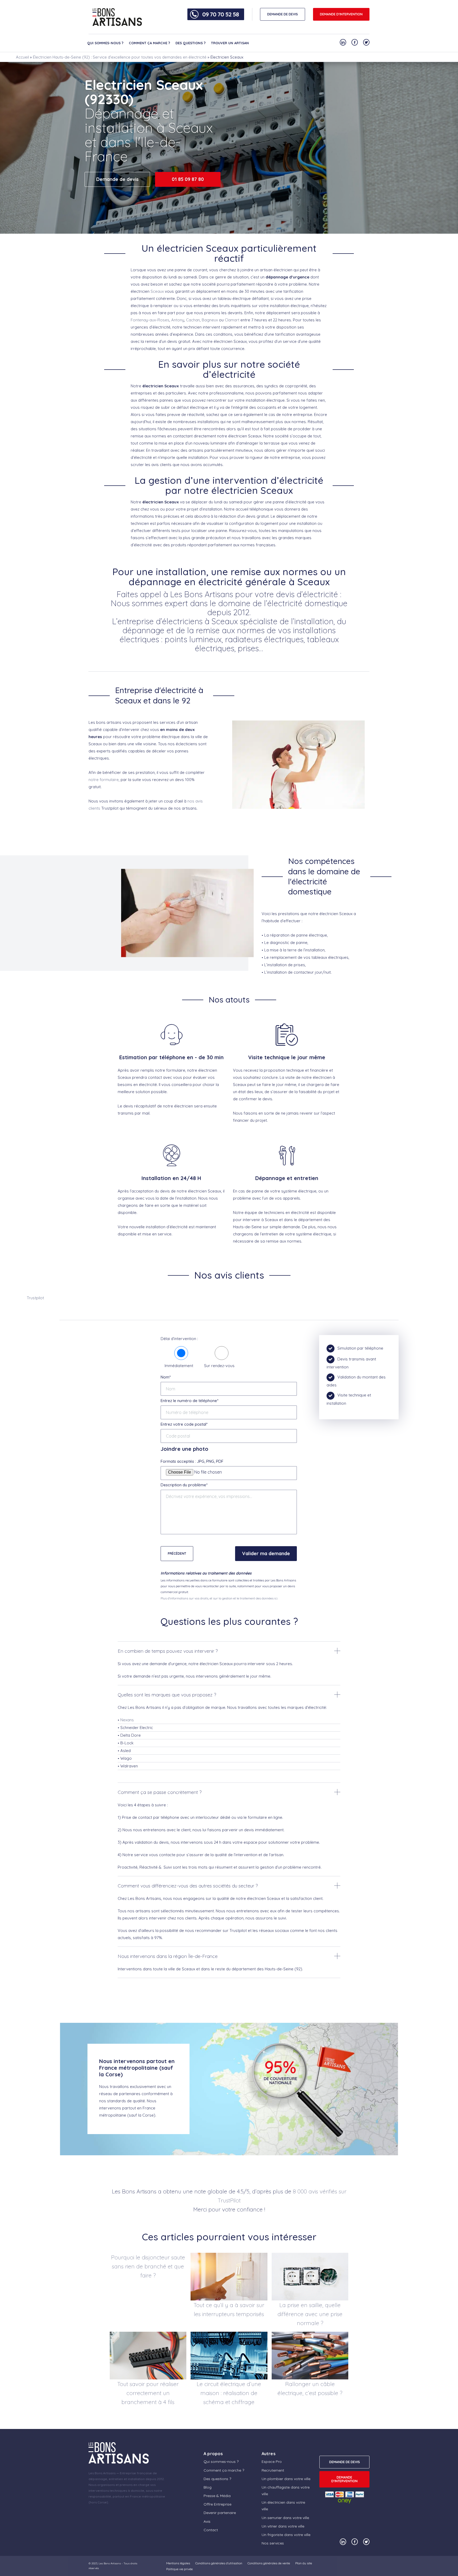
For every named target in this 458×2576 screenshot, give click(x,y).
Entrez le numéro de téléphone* (190, 1401)
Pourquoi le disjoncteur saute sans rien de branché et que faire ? (148, 2266)
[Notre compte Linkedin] (343, 42)
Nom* (166, 1377)
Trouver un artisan (230, 43)
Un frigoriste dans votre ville (286, 2535)
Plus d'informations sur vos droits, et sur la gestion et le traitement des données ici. (219, 1598)
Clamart (232, 320)
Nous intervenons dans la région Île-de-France (168, 1956)
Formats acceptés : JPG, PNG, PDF (192, 1461)
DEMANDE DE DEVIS (283, 14)
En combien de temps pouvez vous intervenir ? (168, 1651)
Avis (207, 2521)
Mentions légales (178, 2563)
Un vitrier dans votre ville (283, 2526)
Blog (208, 2487)
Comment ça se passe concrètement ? (160, 1792)
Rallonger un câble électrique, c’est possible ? (310, 2388)
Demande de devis (117, 179)
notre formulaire (104, 780)
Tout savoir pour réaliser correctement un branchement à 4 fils (148, 2393)
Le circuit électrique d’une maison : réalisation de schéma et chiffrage (229, 2393)
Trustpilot (35, 1298)
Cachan (193, 320)
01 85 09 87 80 (188, 179)
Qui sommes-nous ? (105, 43)
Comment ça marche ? (149, 43)
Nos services (273, 2543)
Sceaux (157, 291)
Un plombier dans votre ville (286, 2479)
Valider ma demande (266, 1553)
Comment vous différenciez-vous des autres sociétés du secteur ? (188, 1886)
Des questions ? (191, 43)
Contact (211, 2530)
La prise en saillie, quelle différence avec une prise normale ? (310, 2314)
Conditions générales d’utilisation (219, 2563)
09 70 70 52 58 (221, 14)
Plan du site (304, 2563)
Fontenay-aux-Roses (150, 320)
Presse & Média (217, 2496)
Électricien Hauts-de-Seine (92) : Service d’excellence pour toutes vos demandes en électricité (120, 57)
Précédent (177, 1553)
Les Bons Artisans (110, 2563)
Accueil (22, 57)
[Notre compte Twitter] (366, 42)
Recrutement (273, 2470)
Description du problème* (184, 1485)
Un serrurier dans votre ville (285, 2518)
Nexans (127, 1720)
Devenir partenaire (220, 2513)
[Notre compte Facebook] (355, 42)
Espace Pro (272, 2462)
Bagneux (210, 320)
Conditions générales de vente (269, 2563)
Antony (178, 320)
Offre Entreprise (217, 2504)
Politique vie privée (179, 2569)
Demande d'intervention (341, 14)
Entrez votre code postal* (184, 1424)
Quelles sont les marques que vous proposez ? (167, 1695)
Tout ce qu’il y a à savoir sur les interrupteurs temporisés (229, 2309)
